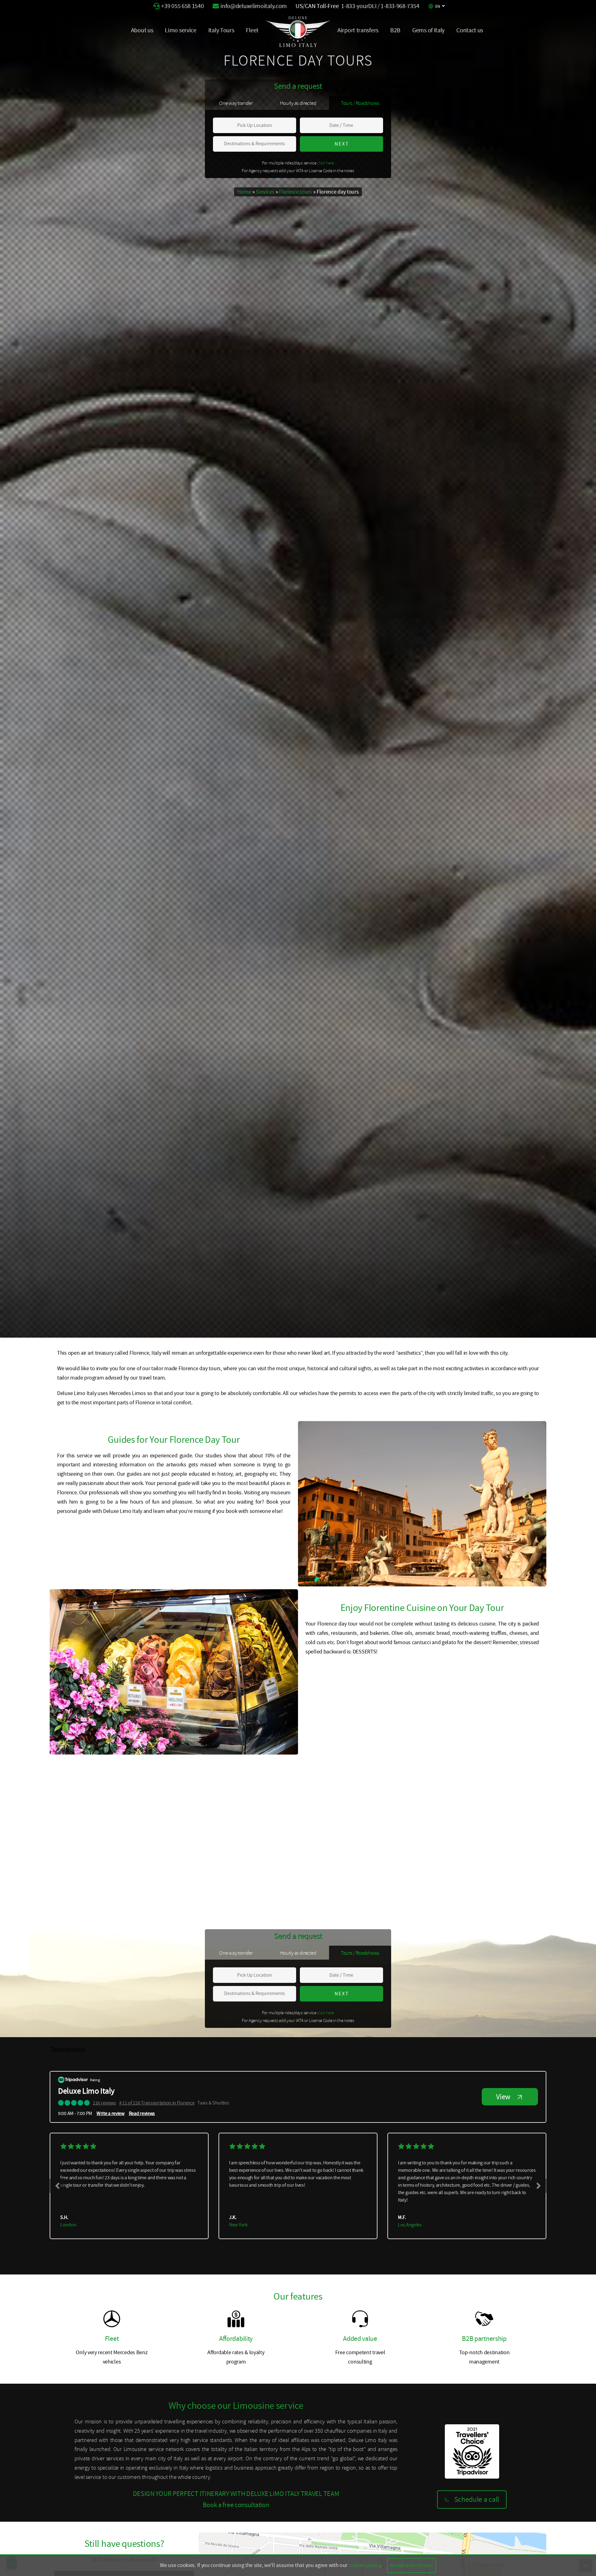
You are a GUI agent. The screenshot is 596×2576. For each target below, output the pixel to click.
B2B (395, 30)
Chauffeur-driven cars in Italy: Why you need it (108, 1933)
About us (142, 30)
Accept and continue (411, 2565)
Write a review (111, 2113)
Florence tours (296, 192)
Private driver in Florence (85, 1924)
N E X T (341, 144)
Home (244, 192)
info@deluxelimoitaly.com (254, 6)
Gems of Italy (428, 30)
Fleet (252, 30)
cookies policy (364, 2565)
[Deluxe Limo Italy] (298, 45)
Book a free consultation (236, 2505)
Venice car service (77, 1915)
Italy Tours (221, 30)
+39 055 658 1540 (182, 6)
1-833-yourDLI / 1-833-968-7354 (380, 6)
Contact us (470, 30)
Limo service (181, 30)
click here (325, 163)
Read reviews (142, 2113)
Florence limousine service (87, 1905)
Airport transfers (358, 30)
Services (265, 192)
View (503, 2097)
